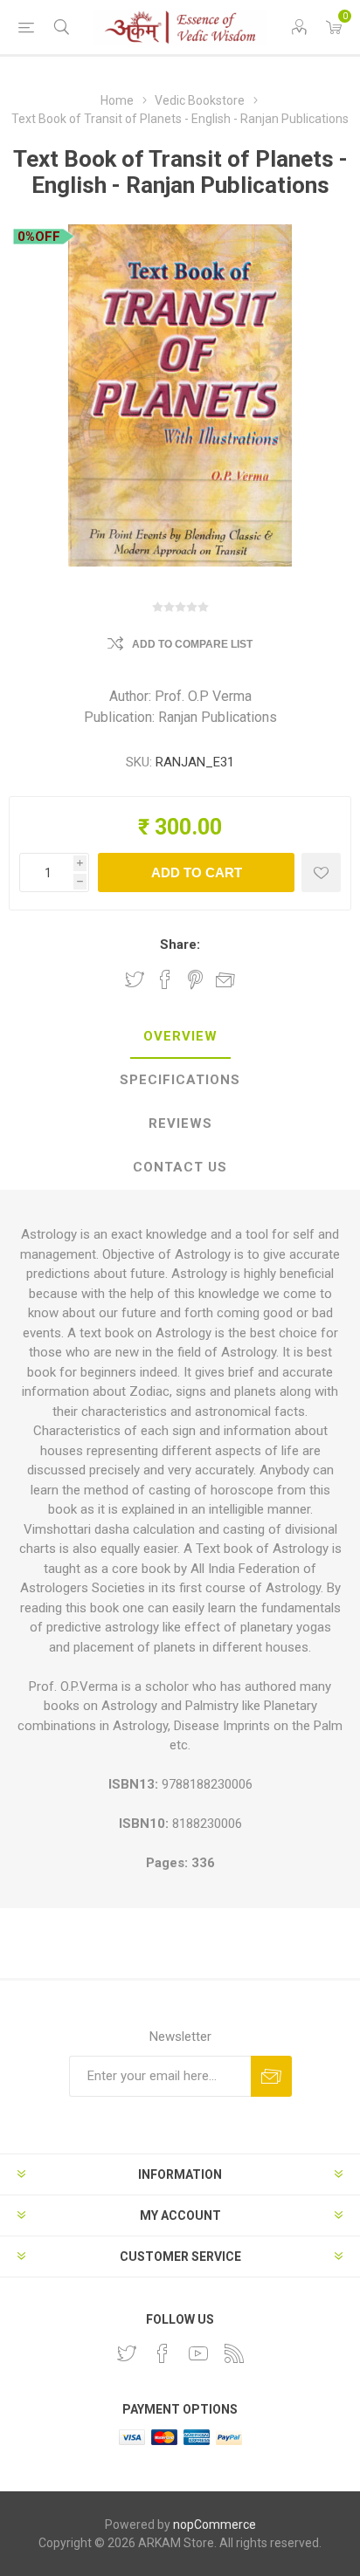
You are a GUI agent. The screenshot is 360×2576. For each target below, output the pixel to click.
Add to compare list (192, 644)
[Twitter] (127, 2353)
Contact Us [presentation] (180, 1167)
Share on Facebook (165, 979)
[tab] (180, 1037)
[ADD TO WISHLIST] (321, 872)
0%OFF (39, 237)
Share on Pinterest (195, 979)
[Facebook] (163, 2353)
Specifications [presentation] (180, 1080)
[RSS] (234, 2353)
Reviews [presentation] (180, 1123)
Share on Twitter (135, 979)
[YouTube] (198, 2353)
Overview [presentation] (180, 1036)
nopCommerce (215, 2524)
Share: (180, 945)
